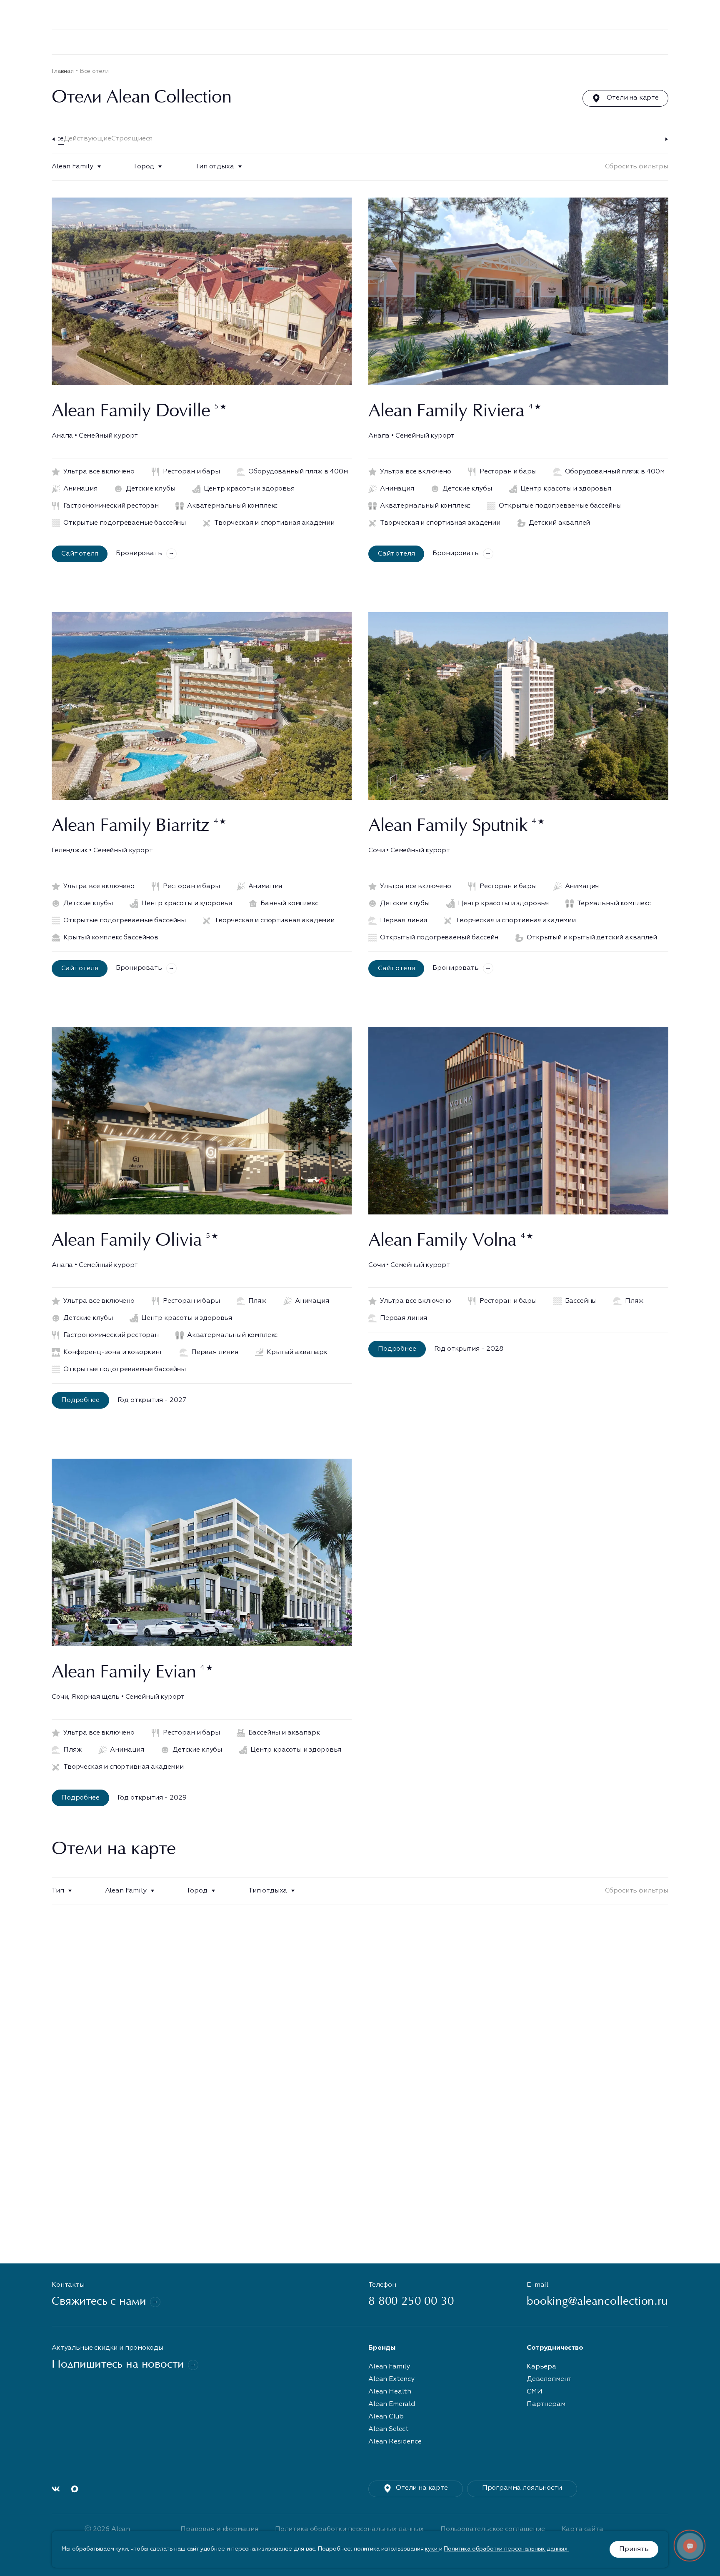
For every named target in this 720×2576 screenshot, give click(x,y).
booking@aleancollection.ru (597, 2302)
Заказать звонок (483, 15)
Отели (175, 42)
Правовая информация (219, 2529)
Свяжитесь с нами (99, 2302)
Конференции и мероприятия (460, 42)
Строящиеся (132, 139)
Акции (532, 42)
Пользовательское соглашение (493, 2529)
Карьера (569, 42)
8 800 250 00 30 (405, 15)
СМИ (535, 2392)
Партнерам (546, 2404)
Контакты (699, 42)
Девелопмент (219, 42)
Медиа (382, 42)
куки (432, 2549)
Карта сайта (582, 2529)
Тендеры (338, 42)
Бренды (140, 42)
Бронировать (139, 553)
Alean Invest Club (282, 42)
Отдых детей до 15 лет (633, 42)
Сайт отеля (80, 554)
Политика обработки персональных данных (349, 2529)
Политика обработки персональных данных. (506, 2549)
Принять (634, 2549)
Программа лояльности (522, 2488)
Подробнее (80, 1400)
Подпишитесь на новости (118, 2365)
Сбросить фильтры (637, 167)
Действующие (87, 139)
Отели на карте (633, 98)
